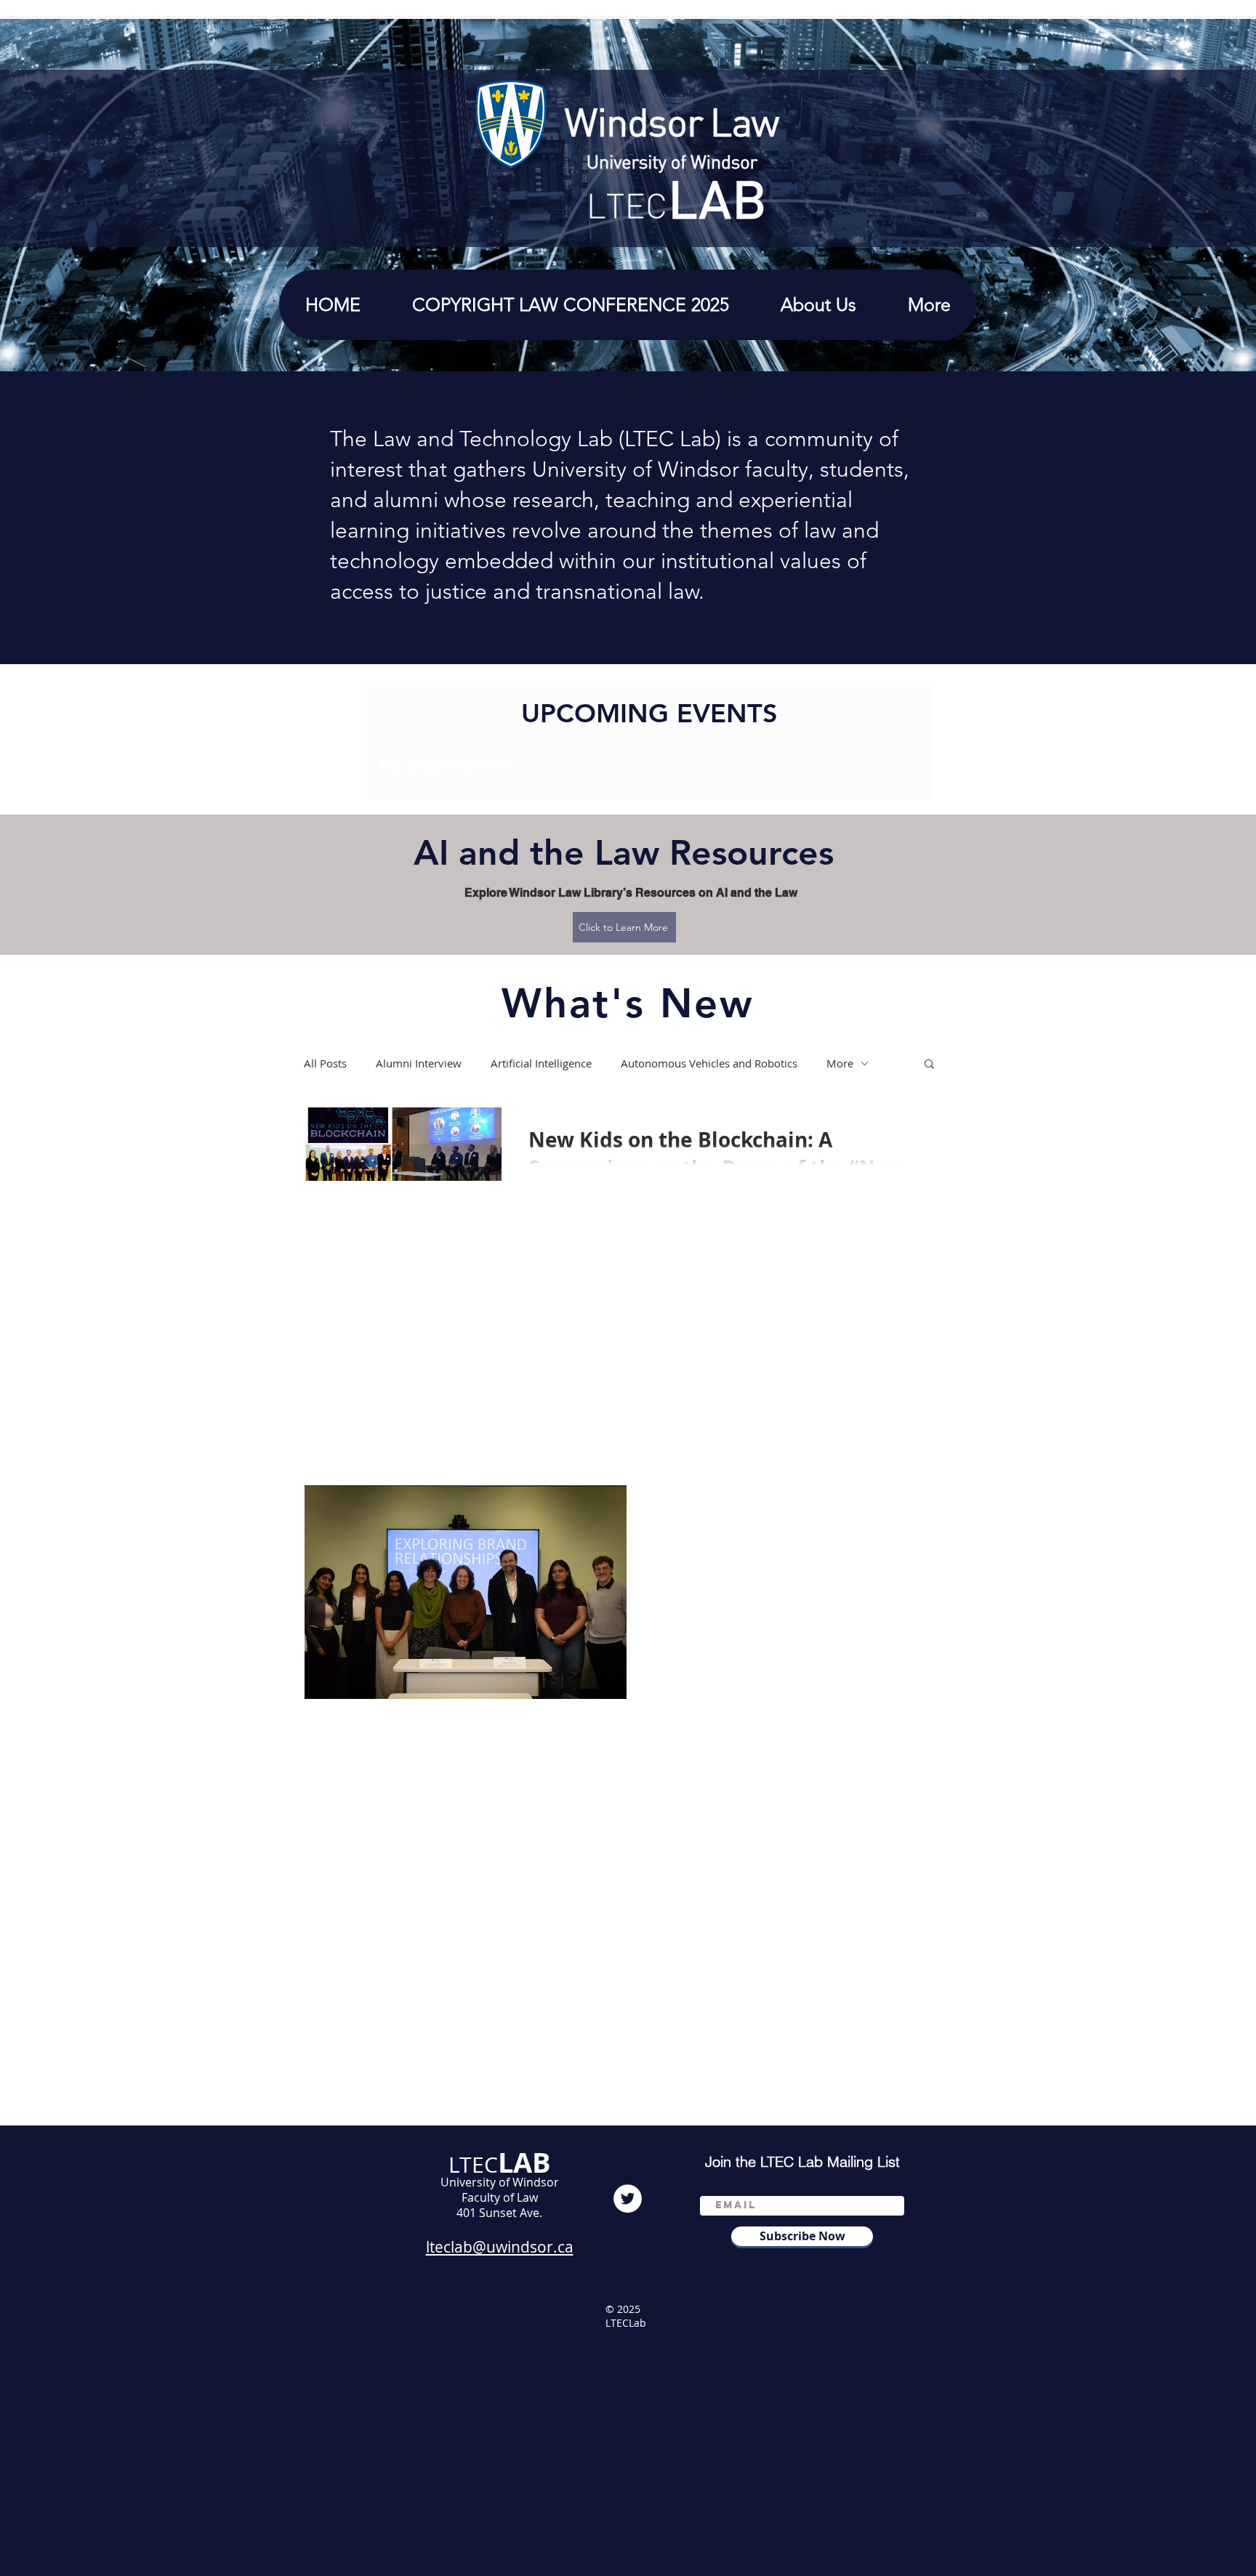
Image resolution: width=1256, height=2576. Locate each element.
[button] (818, 305)
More (840, 1063)
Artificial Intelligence (541, 1063)
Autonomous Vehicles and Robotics (709, 1063)
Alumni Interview (419, 1063)
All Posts (325, 1063)
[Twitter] (628, 2199)
